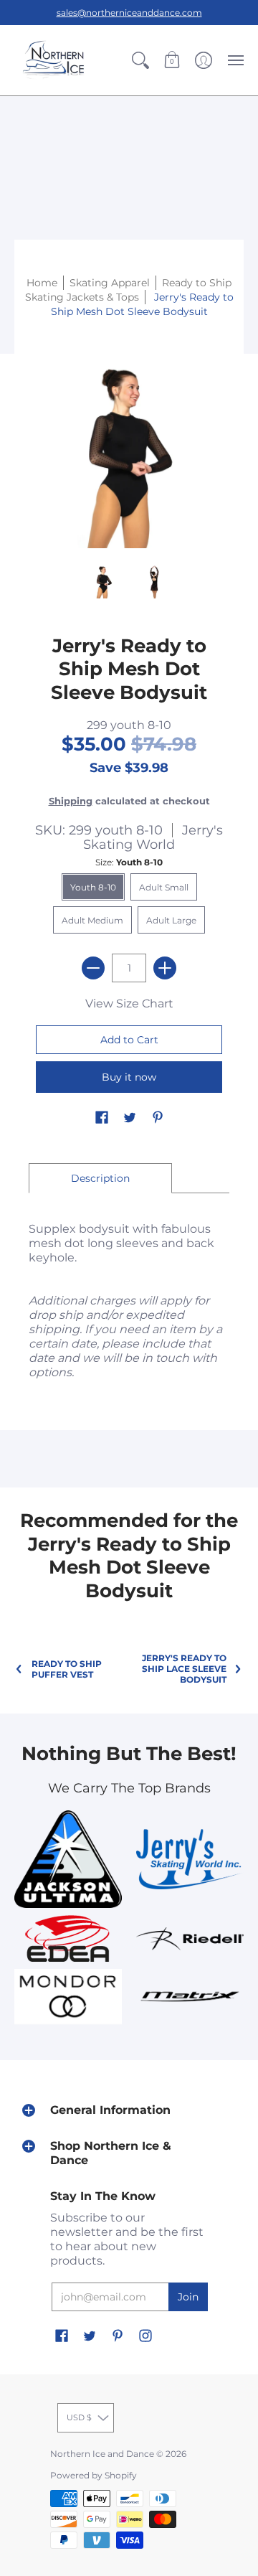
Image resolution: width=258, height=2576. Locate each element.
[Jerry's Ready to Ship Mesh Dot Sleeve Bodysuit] (104, 580)
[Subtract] (93, 968)
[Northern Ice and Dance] (54, 60)
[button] (140, 60)
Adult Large (171, 920)
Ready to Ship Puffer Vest (67, 1669)
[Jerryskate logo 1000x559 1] (190, 1859)
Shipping (71, 801)
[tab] (100, 1178)
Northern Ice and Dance (102, 2454)
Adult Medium (92, 920)
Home (42, 283)
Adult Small (164, 887)
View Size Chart (129, 1003)
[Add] (165, 968)
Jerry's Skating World (153, 837)
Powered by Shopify (94, 2475)
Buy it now (129, 1077)
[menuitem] (140, 60)
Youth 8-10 (93, 887)
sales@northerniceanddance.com (129, 13)
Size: (129, 862)
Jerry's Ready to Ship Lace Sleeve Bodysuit (184, 1669)
